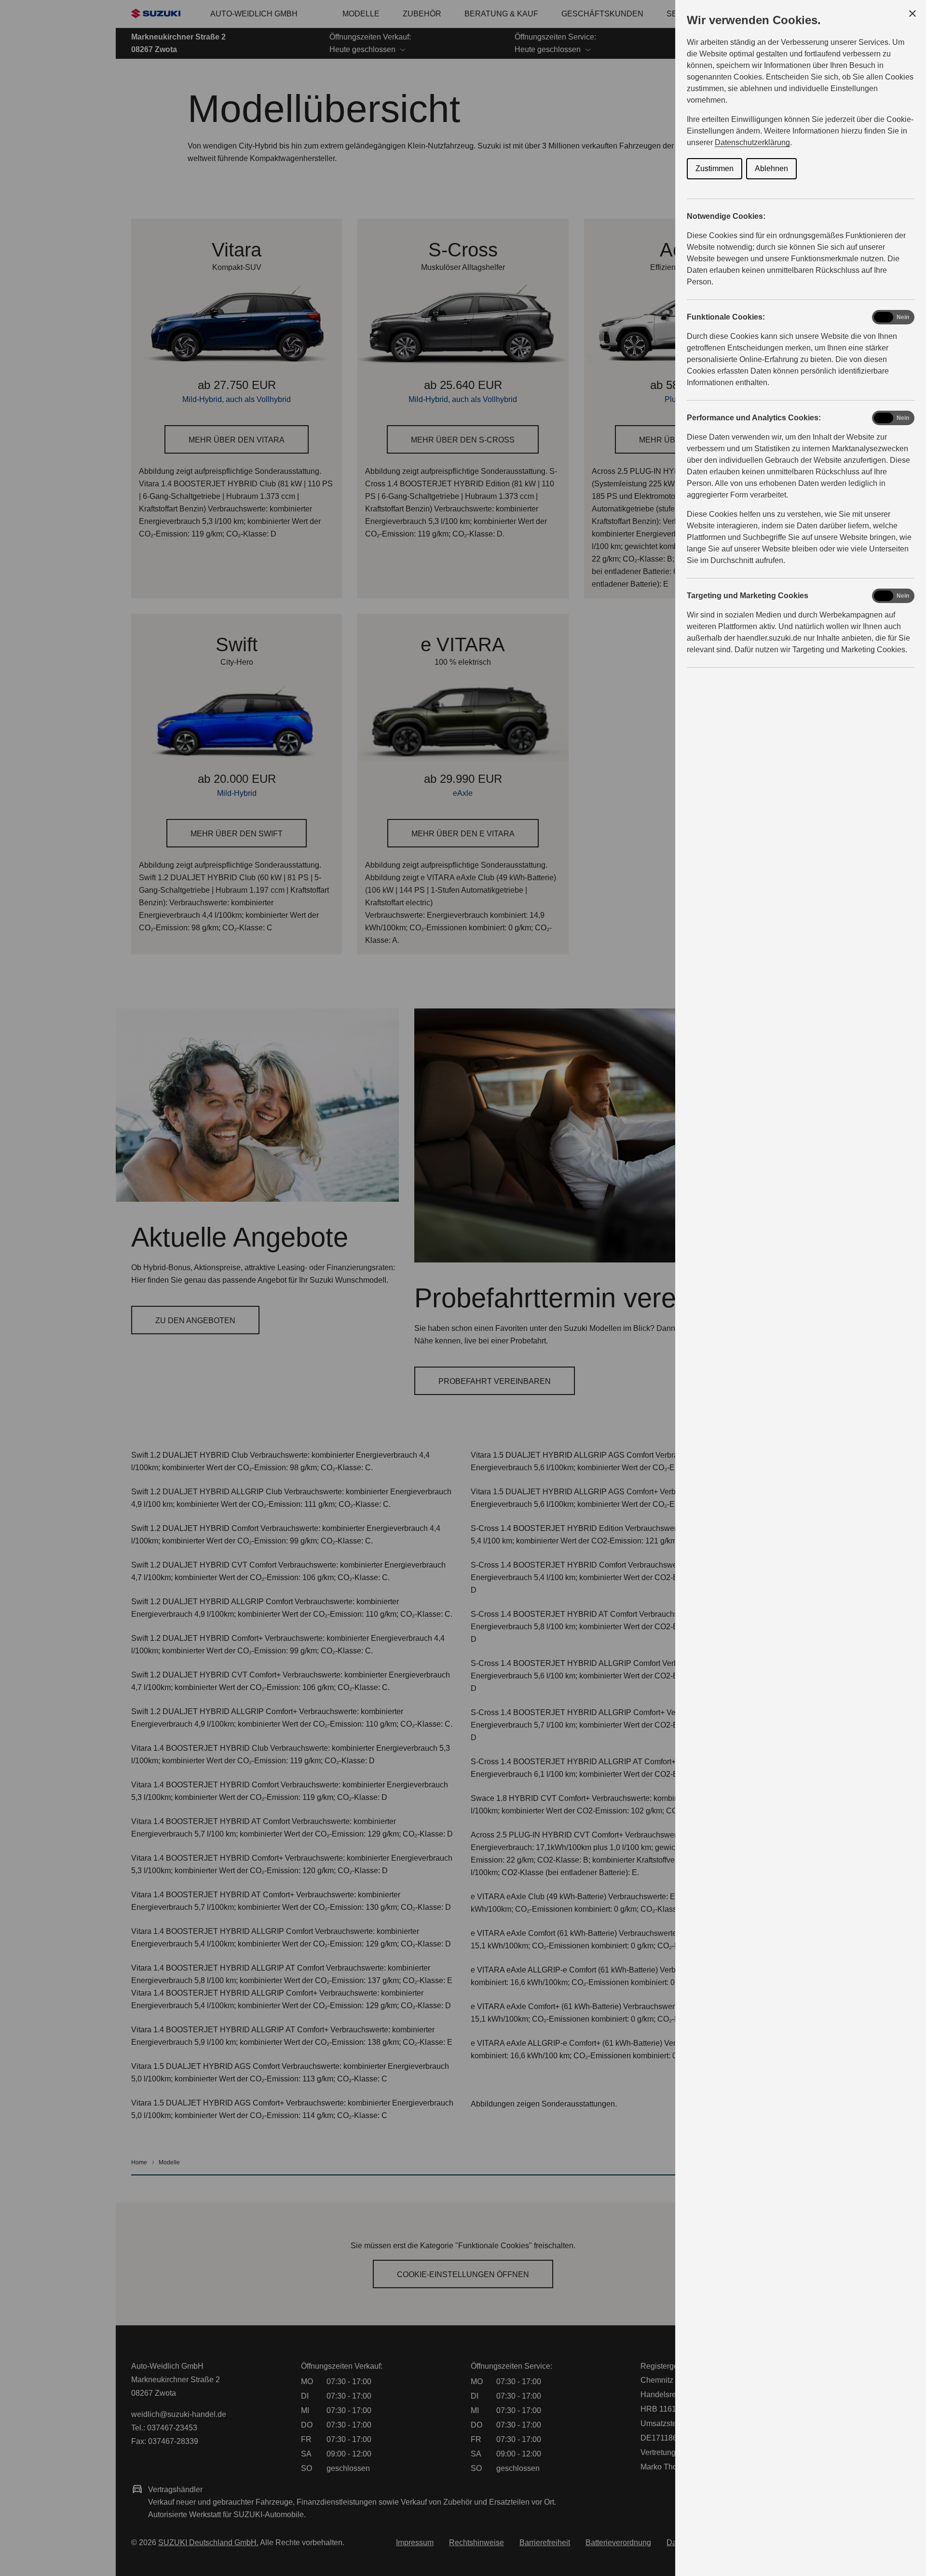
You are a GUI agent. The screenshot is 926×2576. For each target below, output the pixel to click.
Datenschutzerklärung (752, 142)
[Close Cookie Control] (912, 13)
